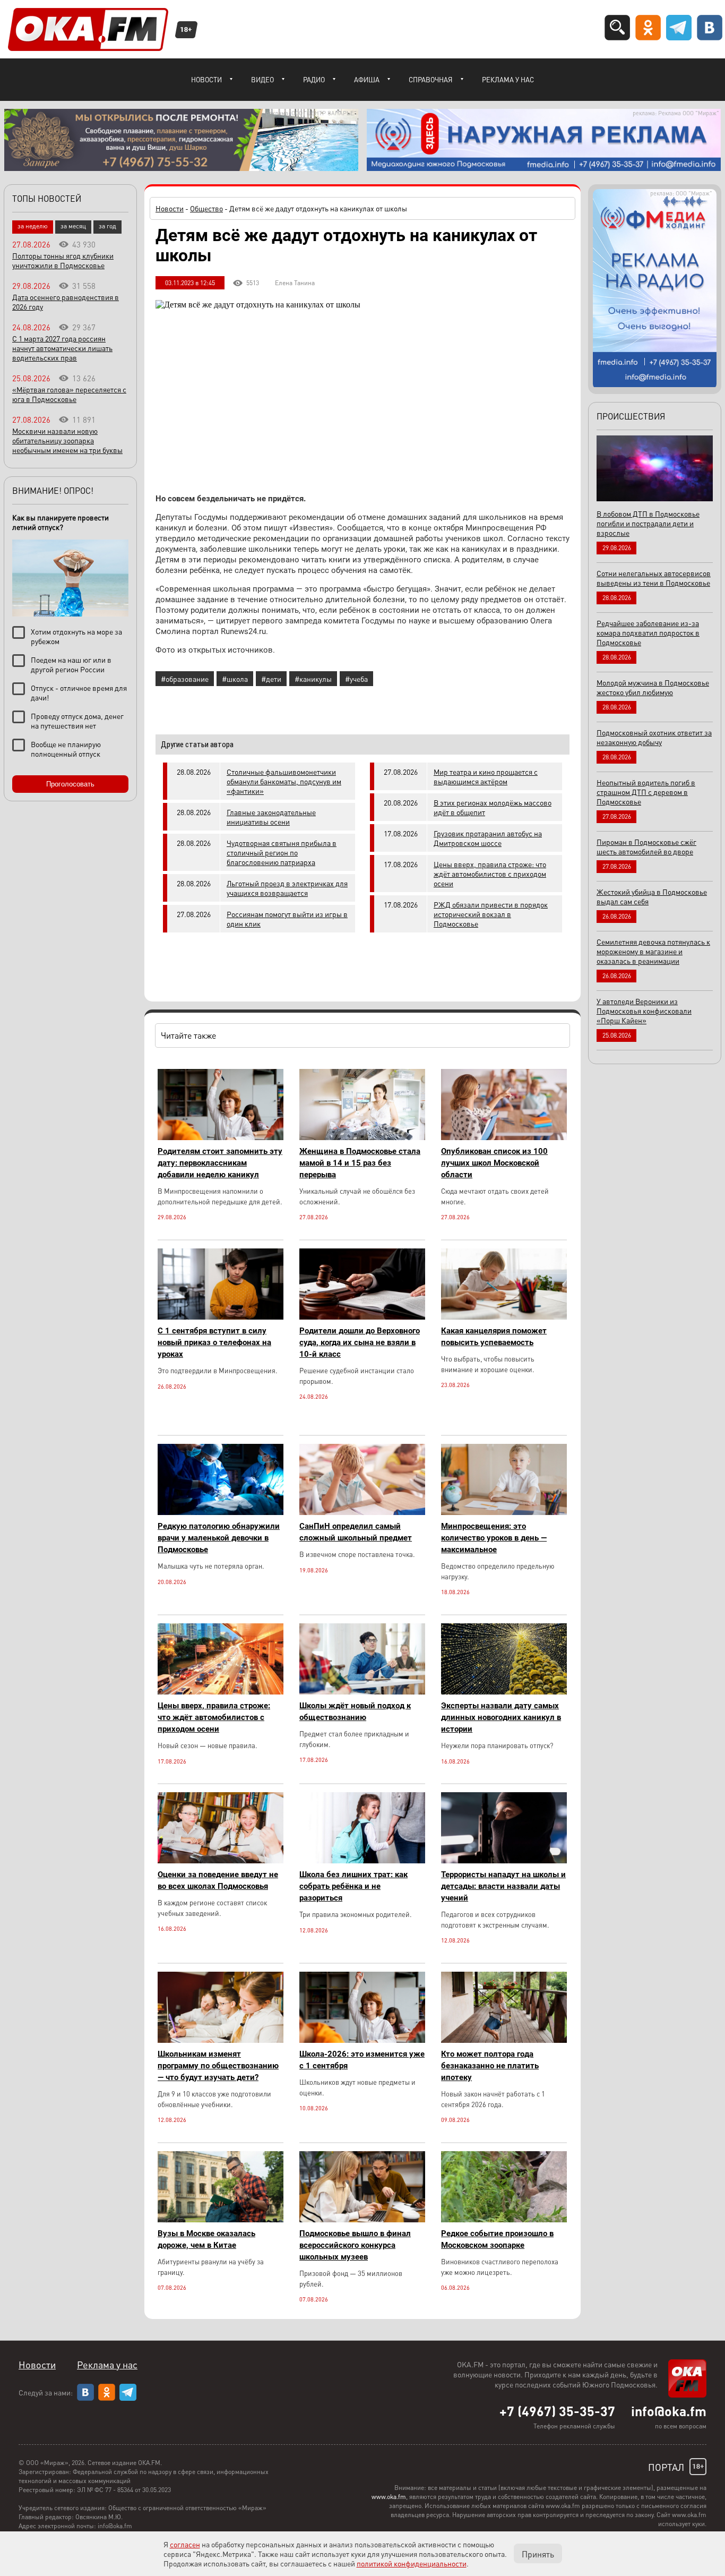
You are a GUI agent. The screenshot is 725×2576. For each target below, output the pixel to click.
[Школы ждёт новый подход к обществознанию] (362, 1692)
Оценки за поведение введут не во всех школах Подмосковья (218, 1880)
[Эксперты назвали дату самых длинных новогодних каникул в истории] (504, 1692)
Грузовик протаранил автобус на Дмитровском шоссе (488, 838)
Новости (206, 79)
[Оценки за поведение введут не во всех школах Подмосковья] (221, 1860)
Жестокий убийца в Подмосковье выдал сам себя (652, 896)
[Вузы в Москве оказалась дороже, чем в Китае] (221, 2219)
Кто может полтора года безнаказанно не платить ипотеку (490, 2066)
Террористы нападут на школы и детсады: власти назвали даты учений (503, 1886)
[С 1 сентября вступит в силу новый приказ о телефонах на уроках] (221, 1317)
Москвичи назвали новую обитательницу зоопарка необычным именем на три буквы (67, 440)
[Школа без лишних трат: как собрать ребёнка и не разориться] (362, 1860)
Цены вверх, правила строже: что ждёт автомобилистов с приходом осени (490, 874)
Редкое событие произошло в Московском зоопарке (497, 2239)
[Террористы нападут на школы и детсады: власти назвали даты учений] (504, 1860)
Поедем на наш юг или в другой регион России (71, 664)
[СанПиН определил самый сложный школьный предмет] (362, 1512)
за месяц (73, 226)
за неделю (33, 226)
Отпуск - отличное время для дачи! (79, 692)
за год (107, 226)
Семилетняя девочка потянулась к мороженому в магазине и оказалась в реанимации (653, 951)
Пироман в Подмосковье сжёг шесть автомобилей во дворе (646, 846)
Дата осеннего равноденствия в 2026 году (66, 302)
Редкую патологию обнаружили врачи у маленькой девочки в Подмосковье (219, 1538)
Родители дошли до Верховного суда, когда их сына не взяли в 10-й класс (360, 1342)
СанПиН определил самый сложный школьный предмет (356, 1532)
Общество (206, 208)
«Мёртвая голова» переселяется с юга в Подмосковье (69, 394)
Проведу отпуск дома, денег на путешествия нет (77, 721)
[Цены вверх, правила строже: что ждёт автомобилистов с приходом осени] (221, 1692)
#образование (185, 679)
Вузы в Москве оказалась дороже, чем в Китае (206, 2239)
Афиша (367, 79)
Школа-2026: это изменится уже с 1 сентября (362, 2060)
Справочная (431, 79)
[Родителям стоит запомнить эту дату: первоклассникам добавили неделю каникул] (221, 1137)
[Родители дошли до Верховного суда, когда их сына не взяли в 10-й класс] (362, 1317)
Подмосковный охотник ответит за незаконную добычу (654, 737)
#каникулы (313, 679)
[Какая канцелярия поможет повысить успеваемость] (504, 1317)
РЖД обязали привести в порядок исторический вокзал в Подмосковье (491, 914)
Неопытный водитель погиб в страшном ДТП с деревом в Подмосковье (646, 792)
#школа (235, 679)
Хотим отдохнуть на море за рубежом (76, 636)
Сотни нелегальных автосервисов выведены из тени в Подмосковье (654, 578)
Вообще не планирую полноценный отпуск (66, 749)
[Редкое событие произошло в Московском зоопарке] (504, 2219)
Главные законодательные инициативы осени (271, 817)
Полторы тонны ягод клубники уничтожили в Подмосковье (63, 260)
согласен (185, 2544)
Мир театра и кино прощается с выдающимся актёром (486, 776)
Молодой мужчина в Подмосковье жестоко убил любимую (653, 687)
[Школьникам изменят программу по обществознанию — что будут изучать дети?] (221, 2040)
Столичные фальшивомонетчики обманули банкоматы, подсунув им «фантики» (284, 781)
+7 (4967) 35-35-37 (557, 2411)
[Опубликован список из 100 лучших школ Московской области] (504, 1137)
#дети (271, 679)
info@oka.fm (669, 2411)
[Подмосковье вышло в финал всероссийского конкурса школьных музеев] (362, 2219)
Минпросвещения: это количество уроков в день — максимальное (494, 1538)
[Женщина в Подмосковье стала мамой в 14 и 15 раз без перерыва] (362, 1137)
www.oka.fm (389, 2497)
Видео (262, 79)
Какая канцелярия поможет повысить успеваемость (494, 1337)
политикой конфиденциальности (412, 2563)
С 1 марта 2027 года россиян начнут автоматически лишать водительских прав (62, 348)
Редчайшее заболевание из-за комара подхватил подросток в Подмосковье (648, 632)
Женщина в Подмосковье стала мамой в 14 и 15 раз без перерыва (360, 1163)
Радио (314, 79)
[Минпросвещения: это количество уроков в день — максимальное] (504, 1512)
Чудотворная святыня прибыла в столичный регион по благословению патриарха (282, 852)
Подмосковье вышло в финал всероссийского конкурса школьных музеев (355, 2245)
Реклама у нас (508, 79)
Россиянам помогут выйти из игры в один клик (287, 919)
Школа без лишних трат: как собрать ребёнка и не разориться (353, 1886)
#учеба (356, 679)
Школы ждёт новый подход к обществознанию (355, 1711)
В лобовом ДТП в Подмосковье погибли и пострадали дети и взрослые (648, 523)
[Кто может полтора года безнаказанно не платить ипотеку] (504, 2040)
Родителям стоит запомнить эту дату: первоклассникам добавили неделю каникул (220, 1163)
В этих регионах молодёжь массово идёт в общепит (493, 807)
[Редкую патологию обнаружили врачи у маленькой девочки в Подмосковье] (221, 1512)
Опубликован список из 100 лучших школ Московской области (494, 1163)
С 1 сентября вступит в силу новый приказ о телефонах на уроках (214, 1342)
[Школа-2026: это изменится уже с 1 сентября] (362, 2040)
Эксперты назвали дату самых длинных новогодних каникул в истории (501, 1717)
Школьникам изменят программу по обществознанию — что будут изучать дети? (218, 2066)
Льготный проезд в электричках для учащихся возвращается (287, 888)
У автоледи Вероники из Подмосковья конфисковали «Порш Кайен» (644, 1011)
